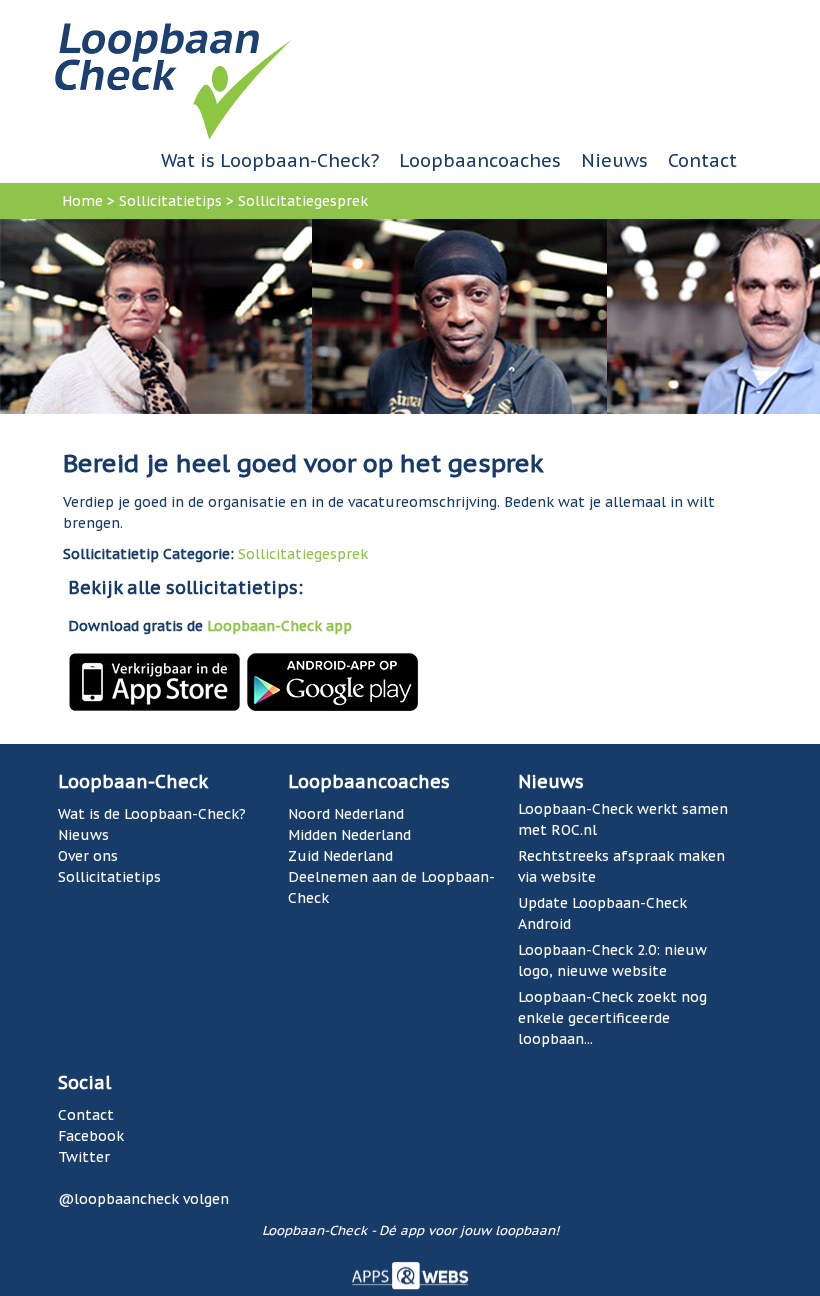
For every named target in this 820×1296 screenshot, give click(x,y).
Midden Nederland (349, 835)
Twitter (84, 1157)
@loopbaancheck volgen (143, 1199)
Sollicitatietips (170, 201)
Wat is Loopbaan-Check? (270, 160)
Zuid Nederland (340, 856)
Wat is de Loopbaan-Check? (152, 814)
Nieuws (614, 160)
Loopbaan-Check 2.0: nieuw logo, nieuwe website (612, 960)
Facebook (91, 1136)
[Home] (173, 80)
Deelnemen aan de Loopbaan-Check (391, 887)
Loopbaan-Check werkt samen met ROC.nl (623, 819)
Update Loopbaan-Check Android (602, 913)
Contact (702, 160)
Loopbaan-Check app (279, 626)
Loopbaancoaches (480, 160)
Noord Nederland (346, 814)
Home (82, 201)
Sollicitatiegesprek (303, 201)
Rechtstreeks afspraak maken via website (621, 866)
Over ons (88, 856)
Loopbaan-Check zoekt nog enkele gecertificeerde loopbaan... (612, 1018)
